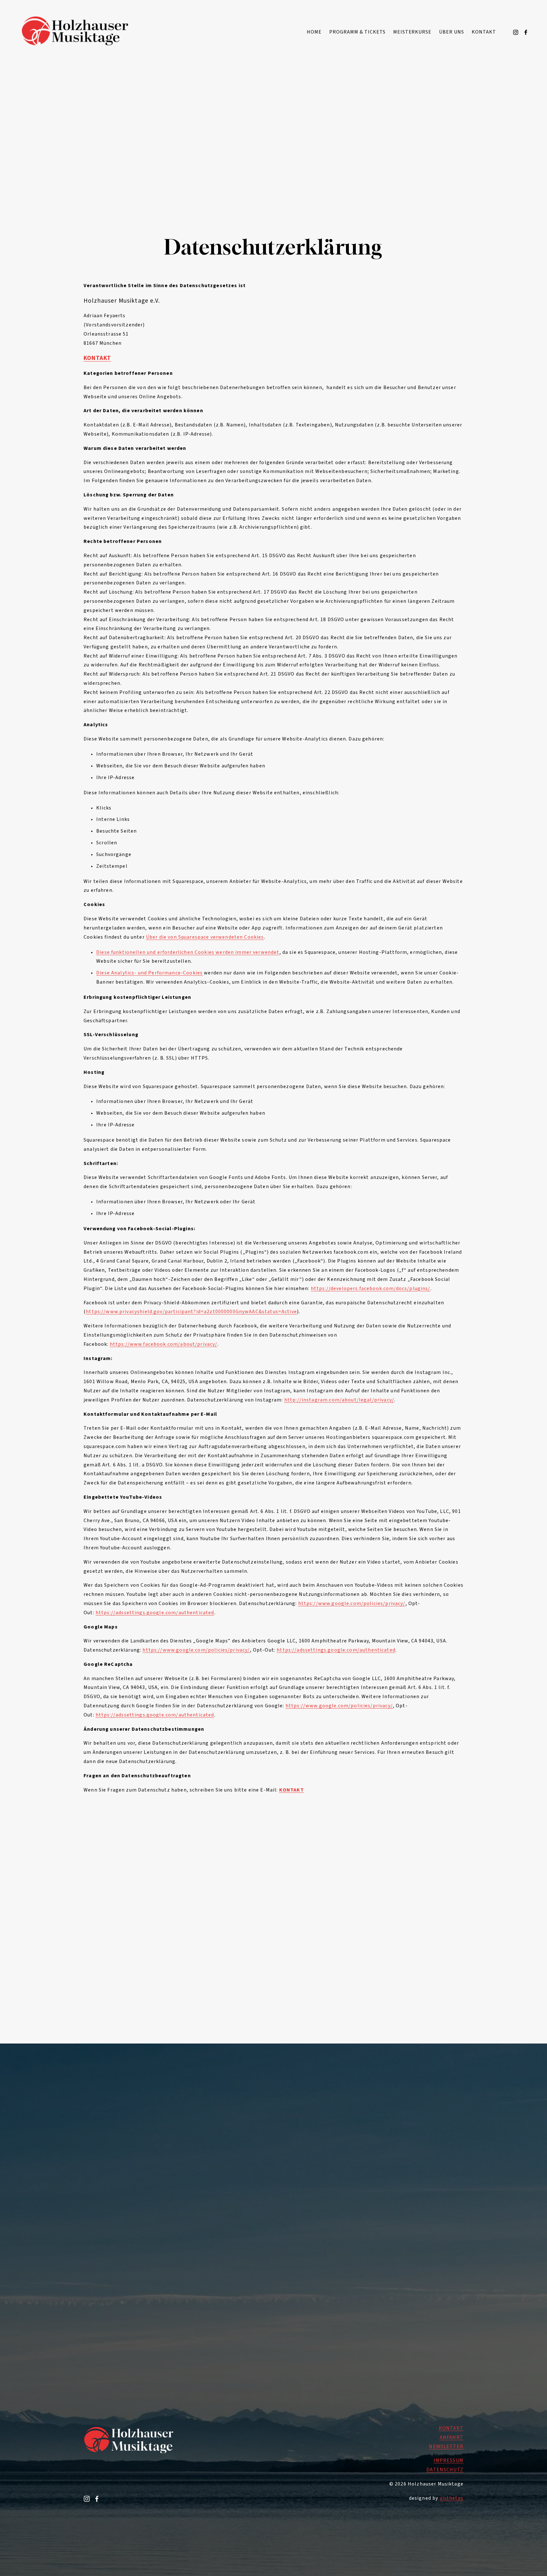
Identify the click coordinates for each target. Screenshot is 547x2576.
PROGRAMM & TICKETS (357, 32)
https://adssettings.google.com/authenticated (155, 1613)
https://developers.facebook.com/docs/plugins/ (371, 1288)
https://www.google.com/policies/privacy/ (352, 1603)
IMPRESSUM (449, 2460)
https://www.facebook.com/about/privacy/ (164, 1344)
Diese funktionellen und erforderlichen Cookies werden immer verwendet (188, 952)
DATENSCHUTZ (445, 2470)
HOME (314, 32)
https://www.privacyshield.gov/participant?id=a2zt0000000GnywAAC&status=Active (191, 1312)
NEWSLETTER (446, 2447)
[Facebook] (526, 32)
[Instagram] (516, 32)
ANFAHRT (452, 2437)
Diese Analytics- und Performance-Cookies (149, 973)
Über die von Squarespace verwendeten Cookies (205, 937)
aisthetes (452, 2498)
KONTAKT (484, 32)
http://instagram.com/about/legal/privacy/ (339, 1400)
